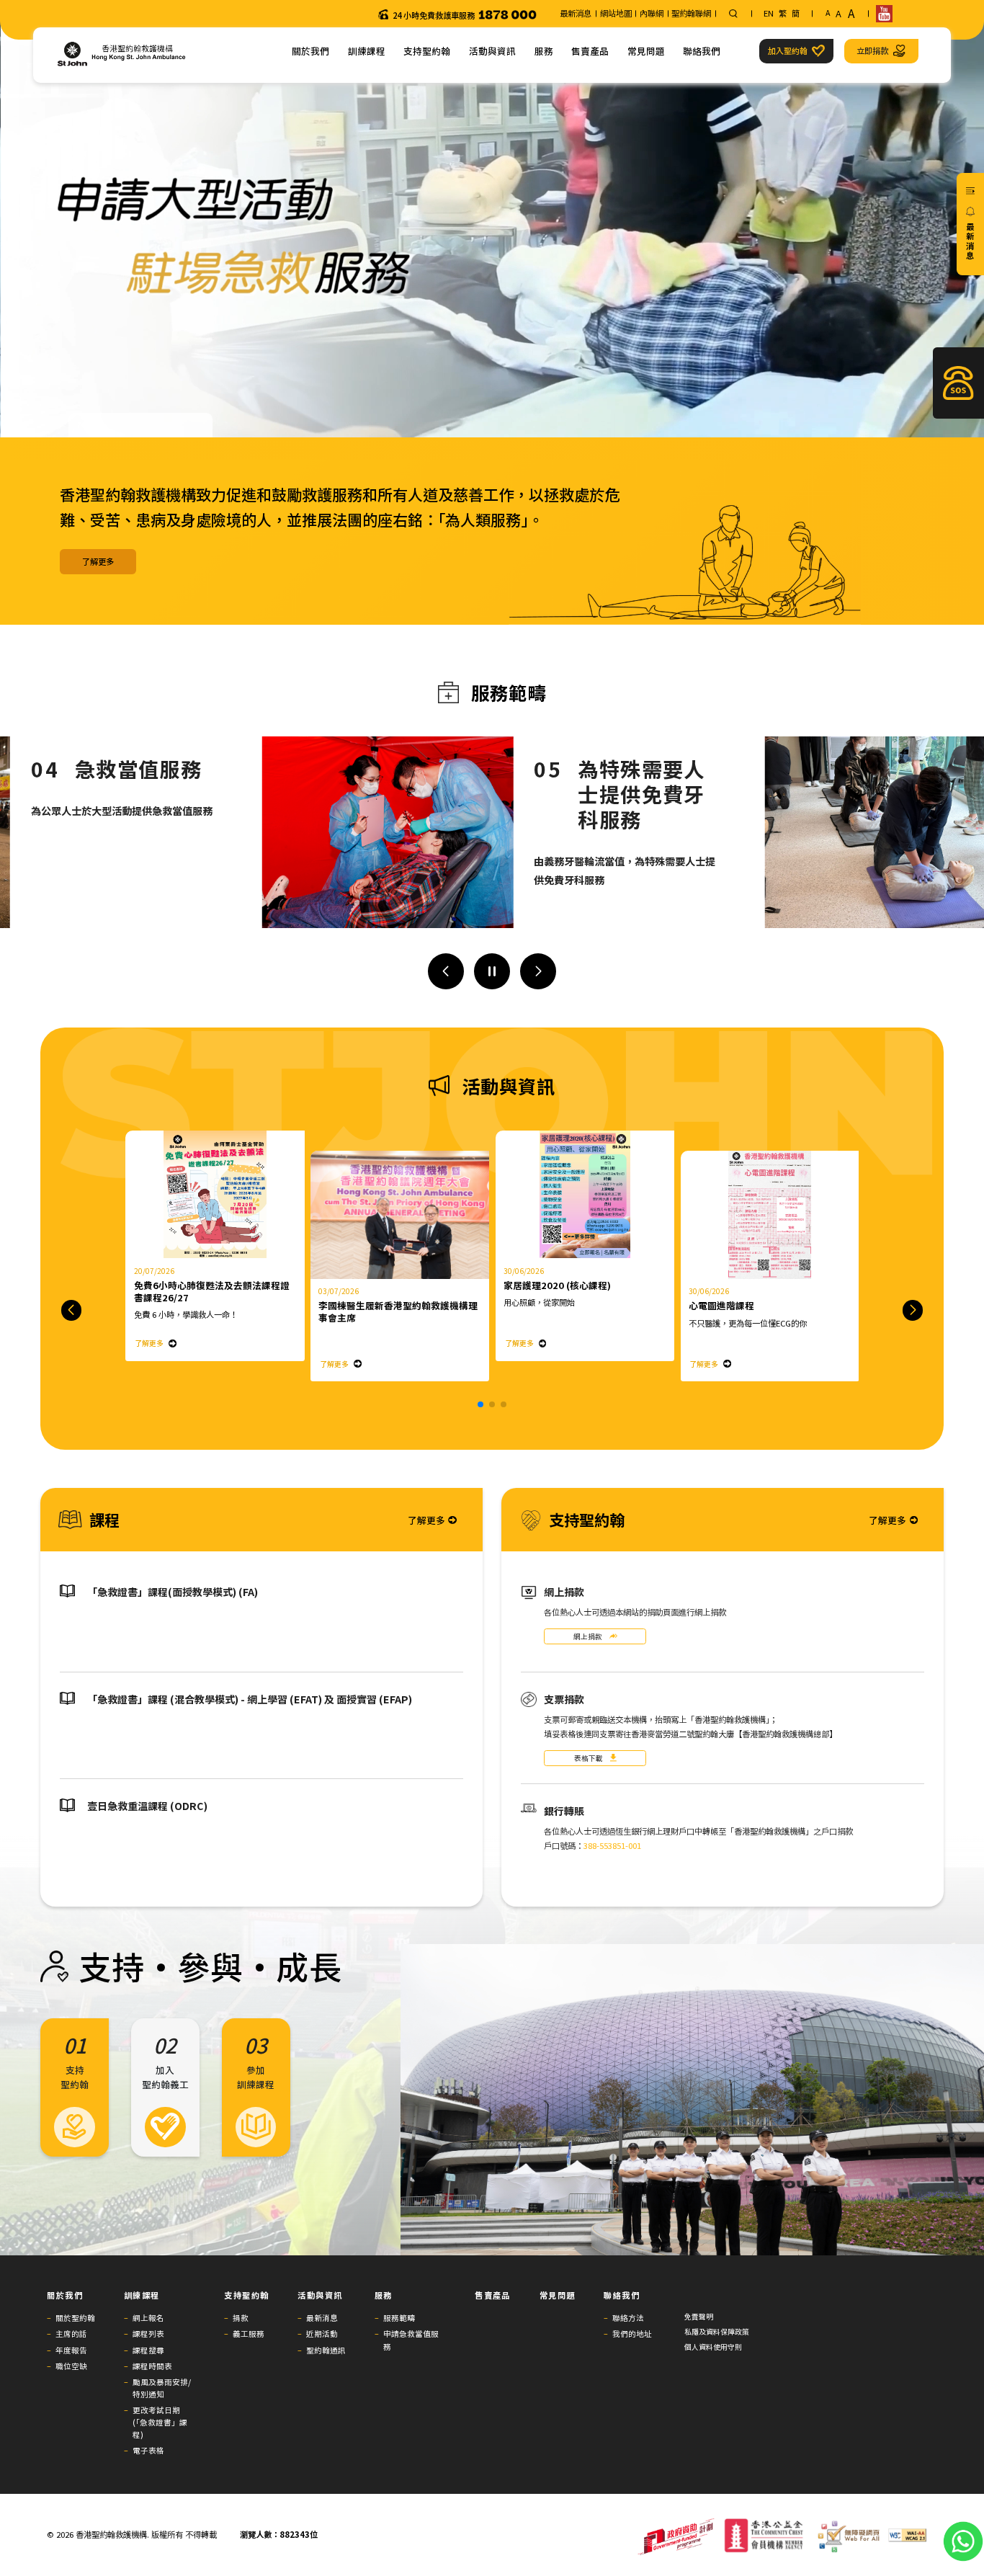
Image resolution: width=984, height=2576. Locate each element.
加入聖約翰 (788, 50)
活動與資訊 (492, 51)
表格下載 (589, 1758)
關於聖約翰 (75, 2318)
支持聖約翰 (427, 51)
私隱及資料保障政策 (717, 2332)
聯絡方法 (628, 2318)
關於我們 (310, 51)
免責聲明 (699, 2317)
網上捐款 (588, 1636)
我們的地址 (632, 2334)
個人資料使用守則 (713, 2347)
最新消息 (576, 13)
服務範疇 (399, 2318)
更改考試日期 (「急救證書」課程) (160, 2422)
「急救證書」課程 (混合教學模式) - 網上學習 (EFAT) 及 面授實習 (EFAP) (250, 1699)
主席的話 (71, 2334)
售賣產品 (590, 51)
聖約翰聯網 (691, 13)
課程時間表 (152, 2366)
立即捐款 (872, 50)
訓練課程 (367, 51)
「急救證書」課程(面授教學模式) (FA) (173, 1592)
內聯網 (652, 13)
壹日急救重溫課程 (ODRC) (147, 1806)
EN (769, 13)
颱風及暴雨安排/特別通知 (162, 2388)
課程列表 (148, 2334)
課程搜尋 (148, 2350)
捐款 (241, 2318)
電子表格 (148, 2450)
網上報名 (148, 2318)
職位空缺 (71, 2366)
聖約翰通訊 (326, 2350)
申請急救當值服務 (411, 2340)
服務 (544, 51)
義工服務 (249, 2334)
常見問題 (646, 51)
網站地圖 (616, 13)
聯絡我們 (702, 51)
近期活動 (322, 2334)
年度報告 (71, 2350)
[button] (446, 971)
